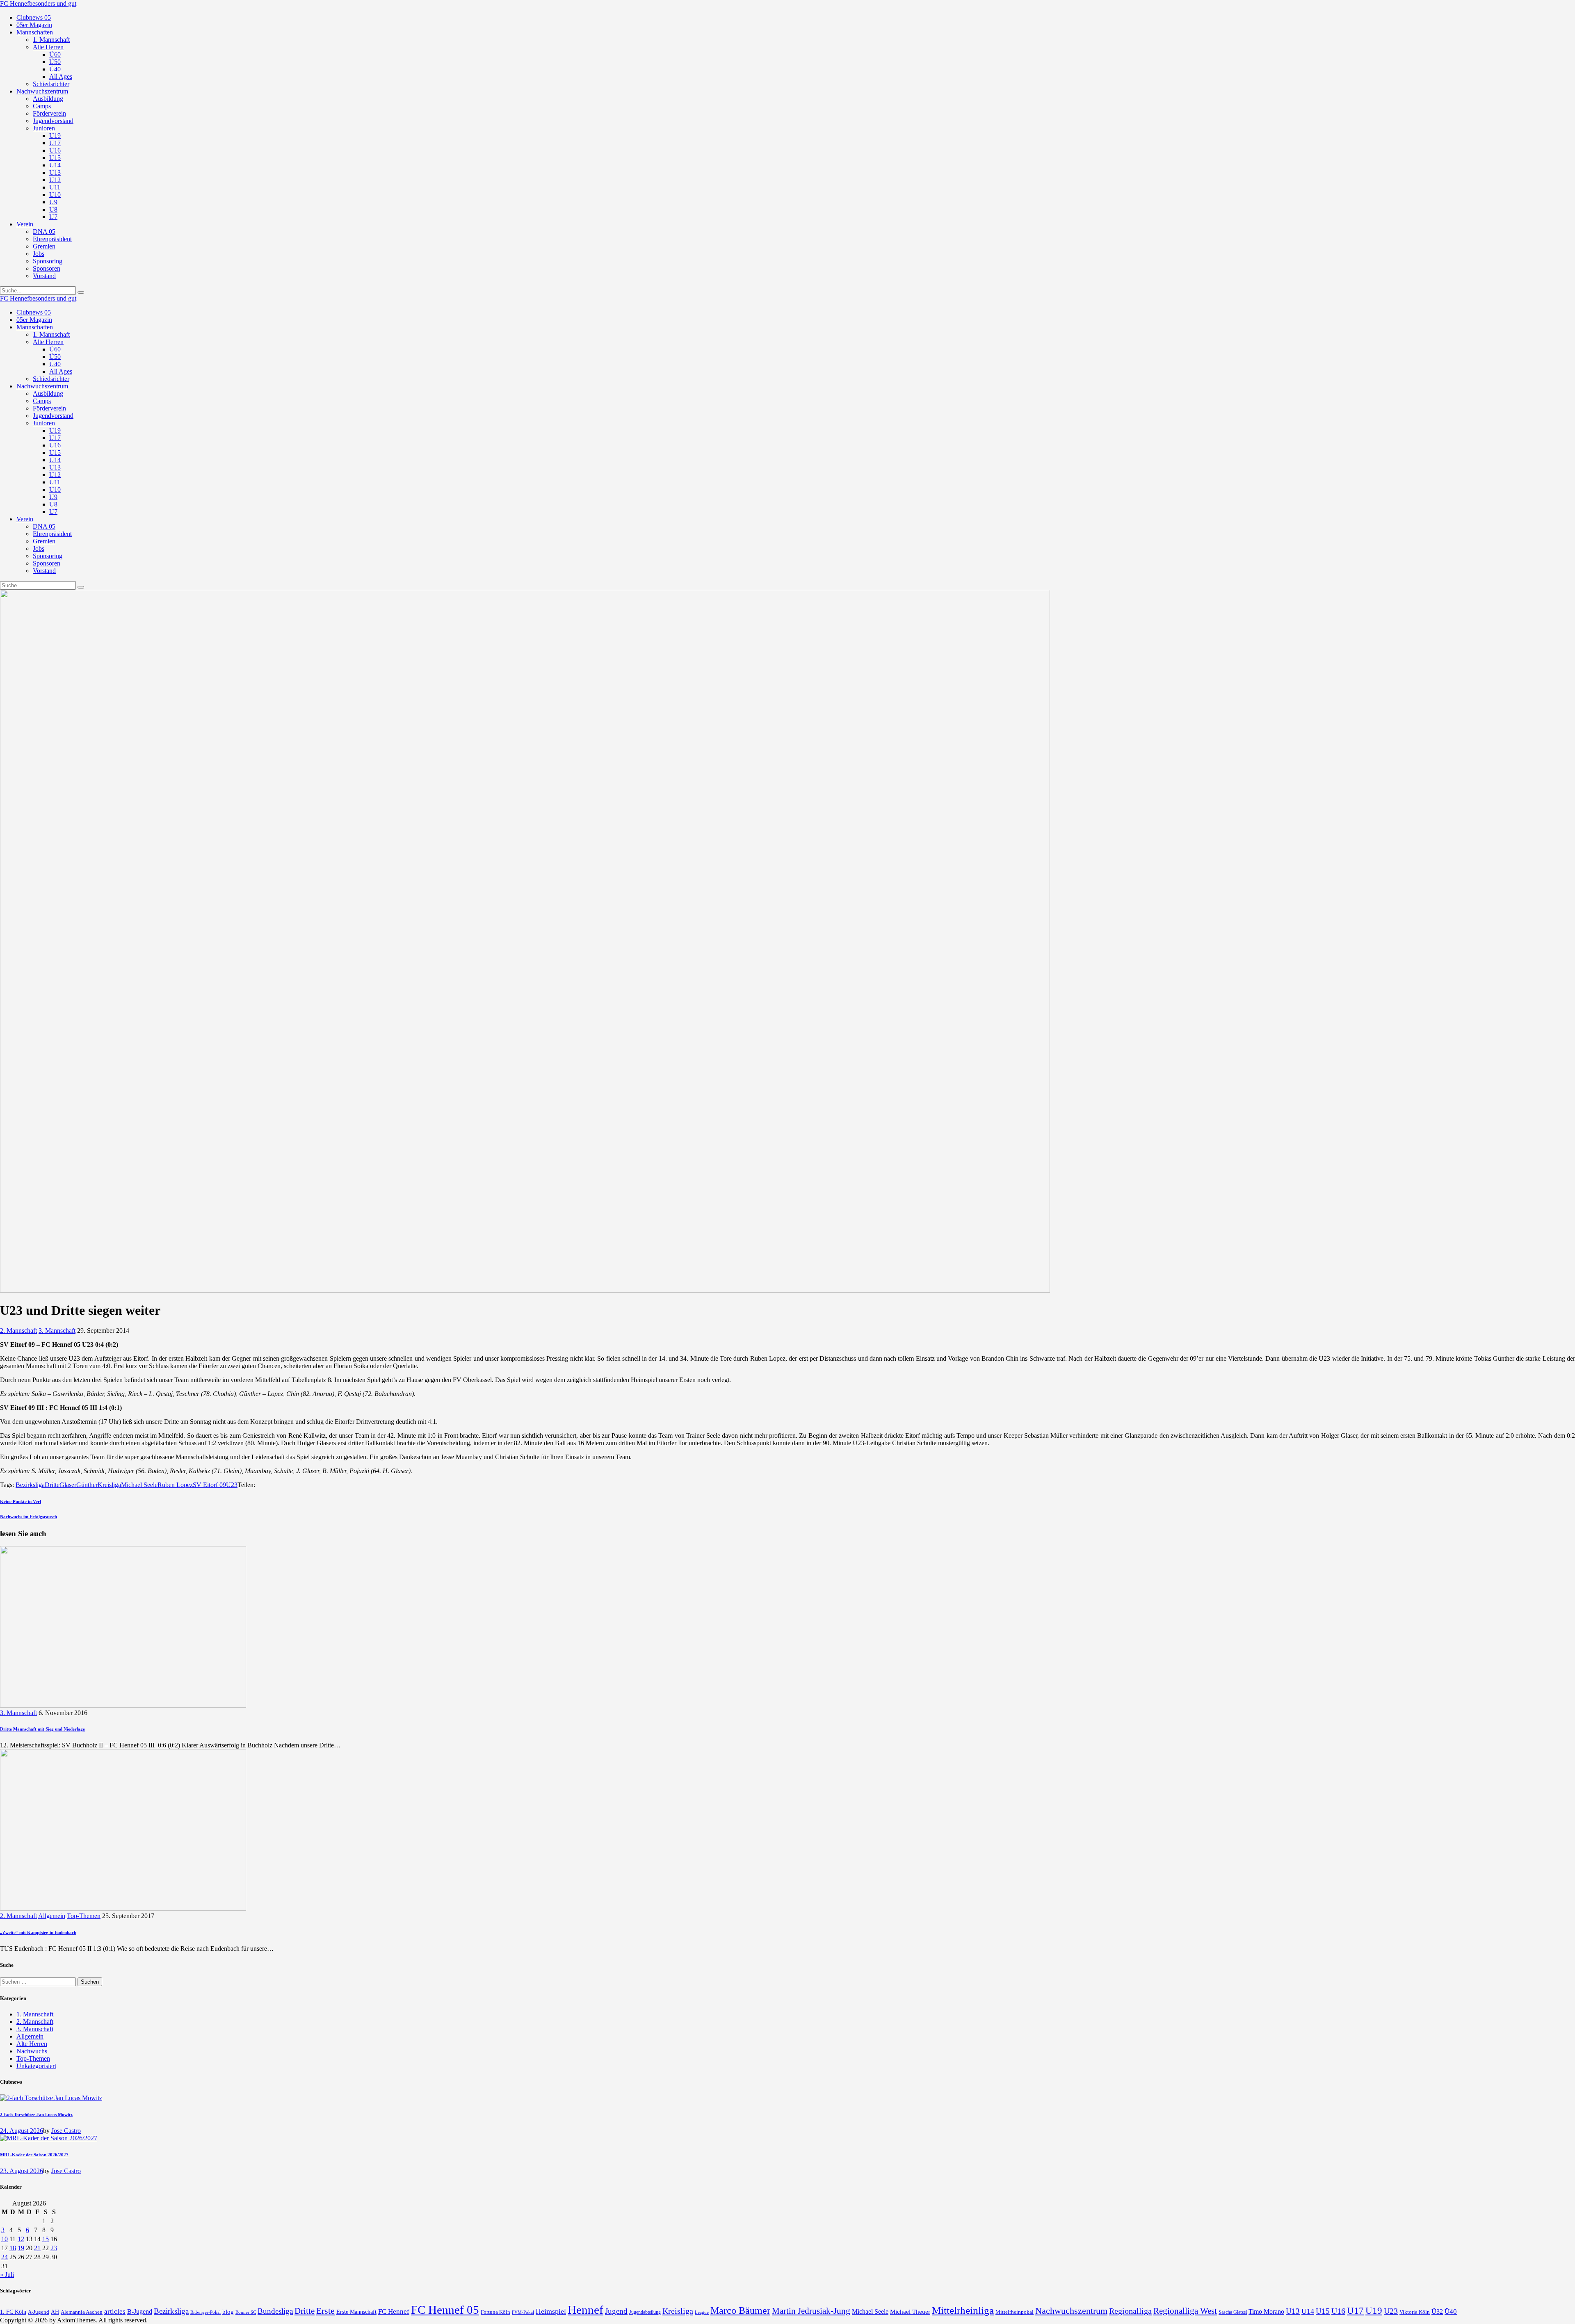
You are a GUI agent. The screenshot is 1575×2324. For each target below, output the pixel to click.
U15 (1323, 2311)
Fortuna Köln (495, 2312)
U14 (1308, 2311)
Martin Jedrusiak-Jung (811, 2311)
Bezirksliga (30, 1485)
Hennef (585, 2310)
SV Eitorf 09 (209, 1485)
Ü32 (1437, 2311)
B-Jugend (140, 2311)
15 (46, 2239)
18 (13, 2248)
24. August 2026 (22, 2131)
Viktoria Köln (1415, 2312)
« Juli (7, 2275)
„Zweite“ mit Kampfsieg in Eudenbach (38, 1932)
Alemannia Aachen (82, 2312)
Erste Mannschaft (356, 2312)
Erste (325, 2311)
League (702, 2312)
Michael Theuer (910, 2312)
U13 (1293, 2311)
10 (5, 2239)
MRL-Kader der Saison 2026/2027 (34, 2155)
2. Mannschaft (18, 1331)
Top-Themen (84, 1916)
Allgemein (52, 1916)
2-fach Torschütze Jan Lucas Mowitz (36, 2114)
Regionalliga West (1185, 2311)
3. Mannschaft (57, 1331)
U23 (232, 1485)
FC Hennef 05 (445, 2310)
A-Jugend (39, 2312)
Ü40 (1451, 2311)
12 (21, 2239)
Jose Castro (66, 2131)
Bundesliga (275, 2311)
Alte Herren (32, 2044)
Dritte (52, 1485)
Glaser (68, 1485)
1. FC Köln (13, 2312)
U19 (1374, 2311)
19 (21, 2248)
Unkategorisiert (36, 2066)
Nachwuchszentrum (1071, 2311)
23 (54, 2248)
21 (37, 2248)
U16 (1338, 2311)
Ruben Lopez (175, 1485)
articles (115, 2311)
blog (228, 2311)
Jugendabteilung (645, 2312)
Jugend (616, 2311)
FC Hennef (394, 2311)
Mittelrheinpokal (1015, 2312)
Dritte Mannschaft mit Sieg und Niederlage (42, 1729)
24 (5, 2257)
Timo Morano (1266, 2311)
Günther (87, 1485)
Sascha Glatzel (1233, 2312)
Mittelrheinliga (963, 2310)
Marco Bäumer (740, 2310)
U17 (1355, 2310)
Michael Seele (139, 1485)
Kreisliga (109, 1485)
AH (55, 2312)
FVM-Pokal (523, 2312)
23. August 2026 (22, 2171)
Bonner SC (246, 2312)
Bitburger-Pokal (205, 2312)
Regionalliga (1130, 2311)
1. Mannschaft (35, 2014)
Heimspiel (551, 2311)
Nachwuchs (32, 2051)
